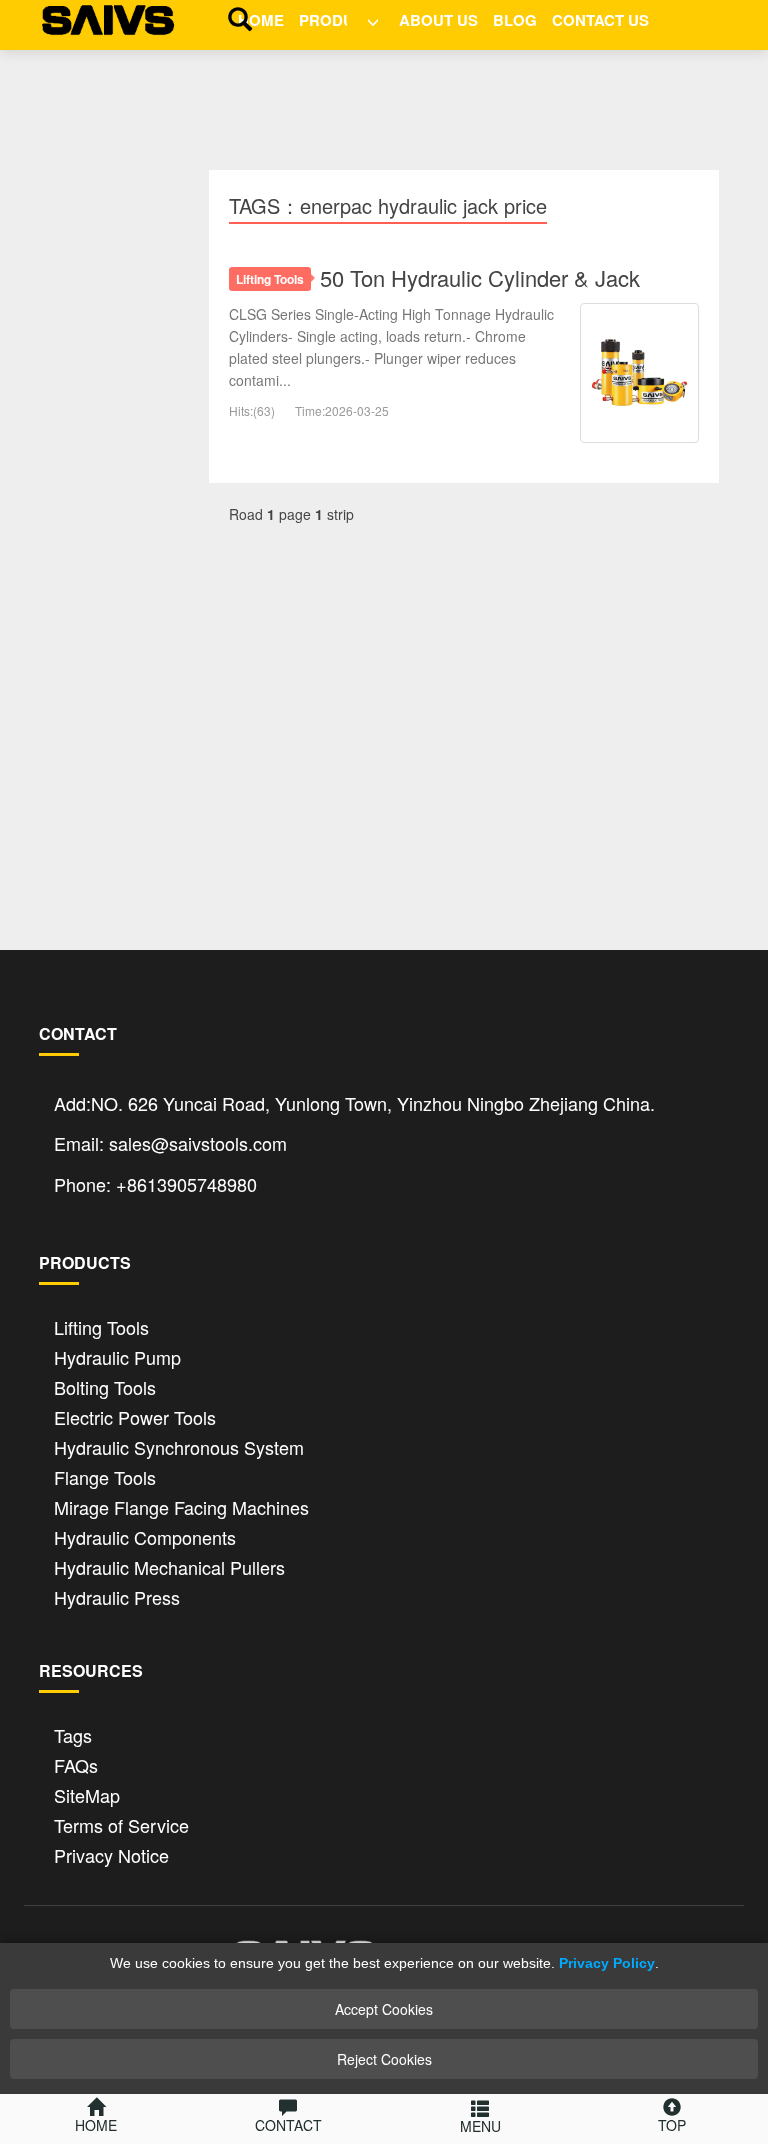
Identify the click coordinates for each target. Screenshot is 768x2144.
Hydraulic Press (117, 1595)
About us (438, 20)
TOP (672, 2125)
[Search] (235, 18)
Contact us (600, 20)
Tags (73, 1733)
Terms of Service (121, 1823)
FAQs (76, 1763)
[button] (365, 18)
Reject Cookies (384, 2059)
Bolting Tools (105, 1385)
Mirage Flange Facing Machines (181, 1505)
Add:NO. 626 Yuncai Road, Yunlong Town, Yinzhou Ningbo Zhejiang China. (354, 1103)
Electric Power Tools (135, 1415)
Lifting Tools (270, 279)
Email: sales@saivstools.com (170, 1143)
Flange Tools (105, 1475)
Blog (515, 20)
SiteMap (87, 1793)
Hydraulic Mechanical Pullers (169, 1565)
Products (341, 20)
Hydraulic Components (145, 1535)
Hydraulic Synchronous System (179, 1445)
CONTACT (288, 2125)
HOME (261, 20)
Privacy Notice (111, 1853)
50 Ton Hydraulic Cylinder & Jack (480, 277)
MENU (480, 2126)
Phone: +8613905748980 (155, 1184)
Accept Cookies (384, 2009)
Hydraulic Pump (117, 1355)
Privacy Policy (607, 1963)
